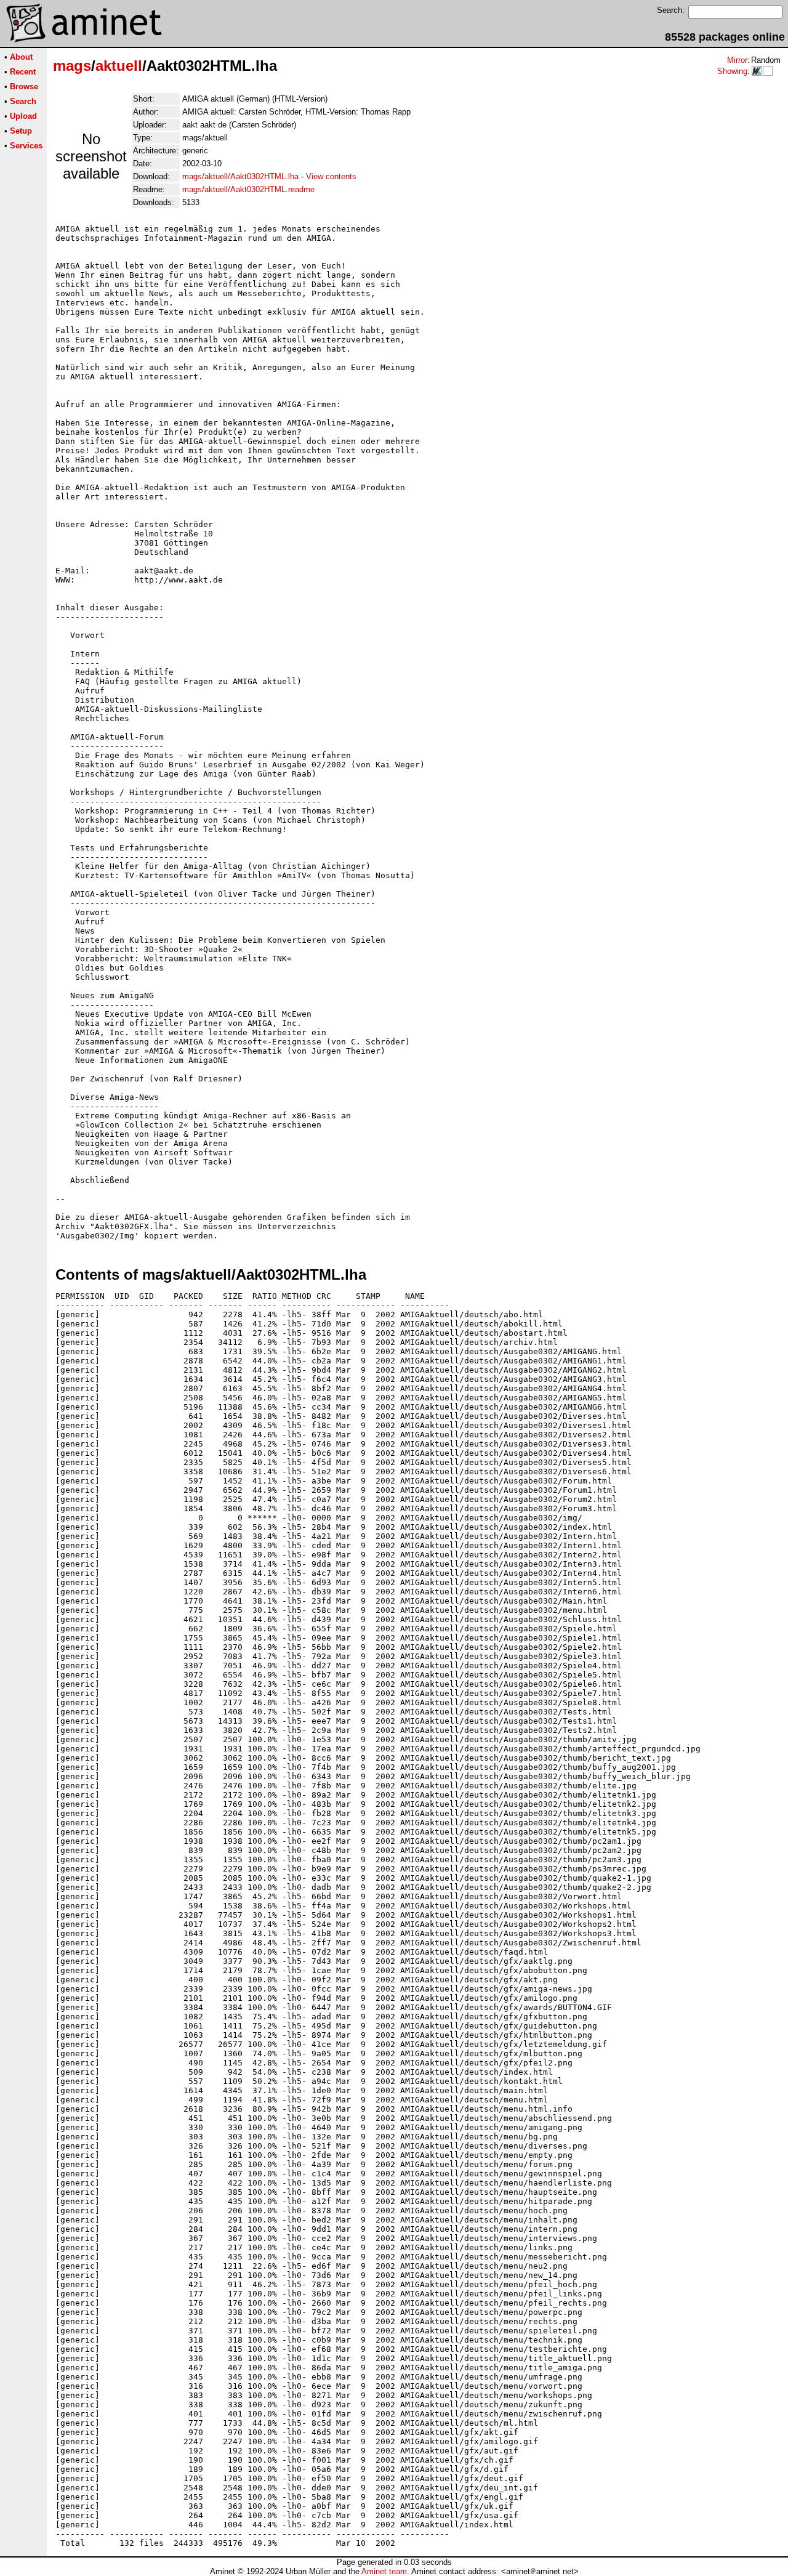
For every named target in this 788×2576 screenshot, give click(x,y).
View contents (331, 176)
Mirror (737, 60)
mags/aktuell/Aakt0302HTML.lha (240, 176)
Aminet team (384, 2571)
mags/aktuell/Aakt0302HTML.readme (248, 189)
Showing (732, 71)
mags (72, 66)
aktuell (119, 66)
